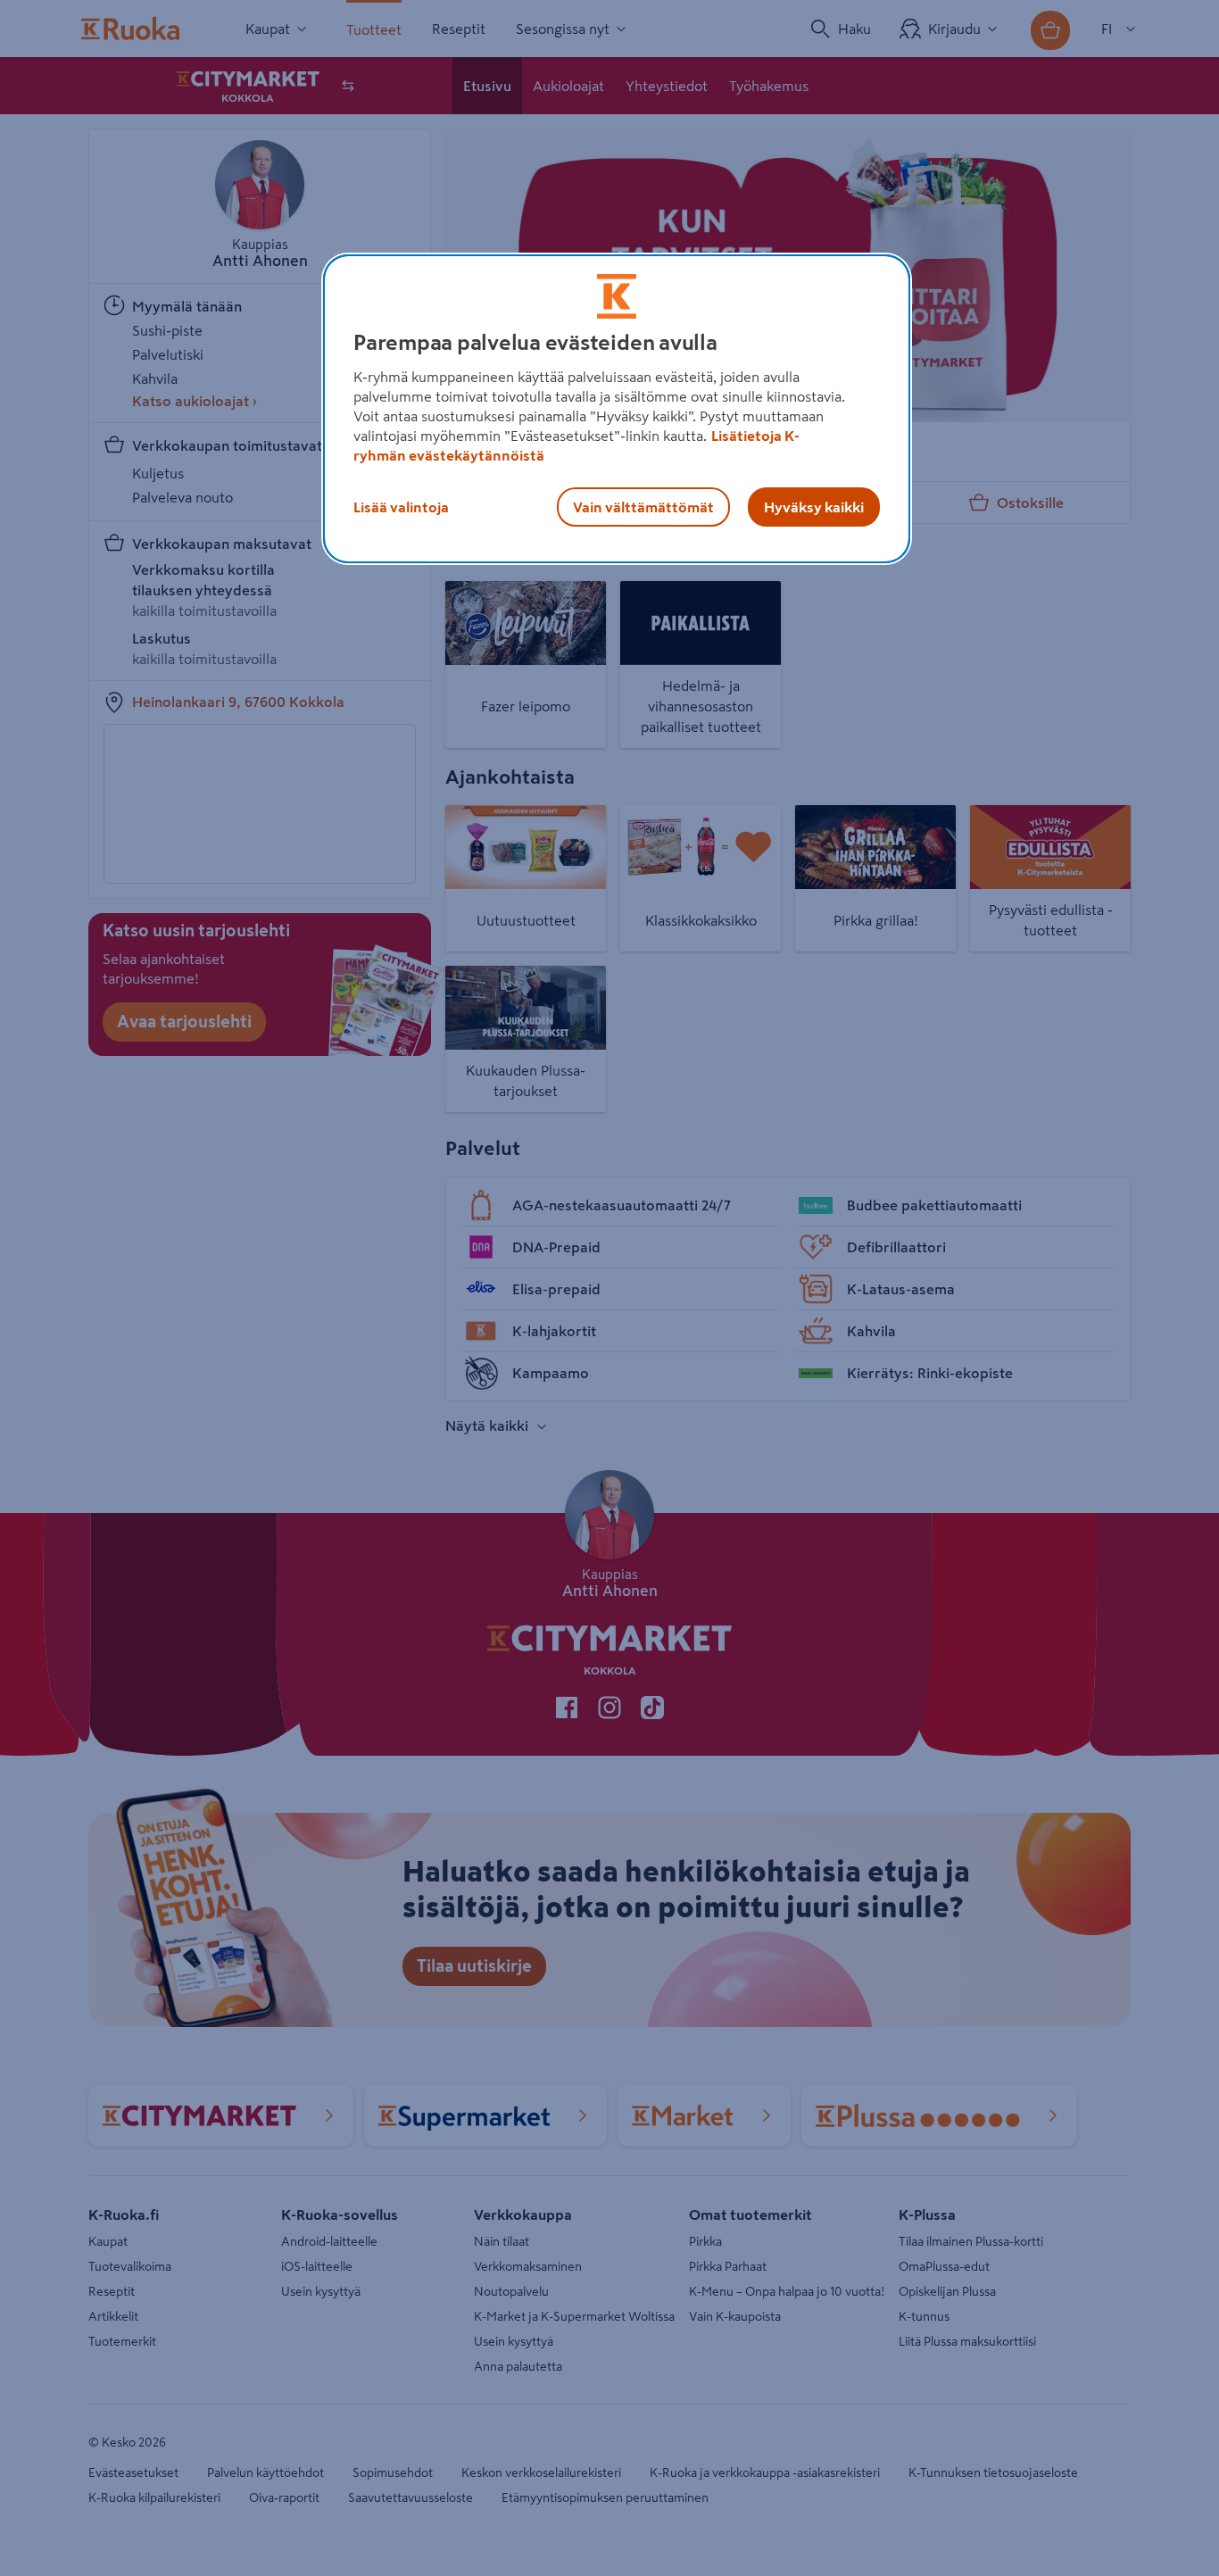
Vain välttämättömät (643, 507)
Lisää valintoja (401, 507)
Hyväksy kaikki (814, 507)
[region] (617, 409)
